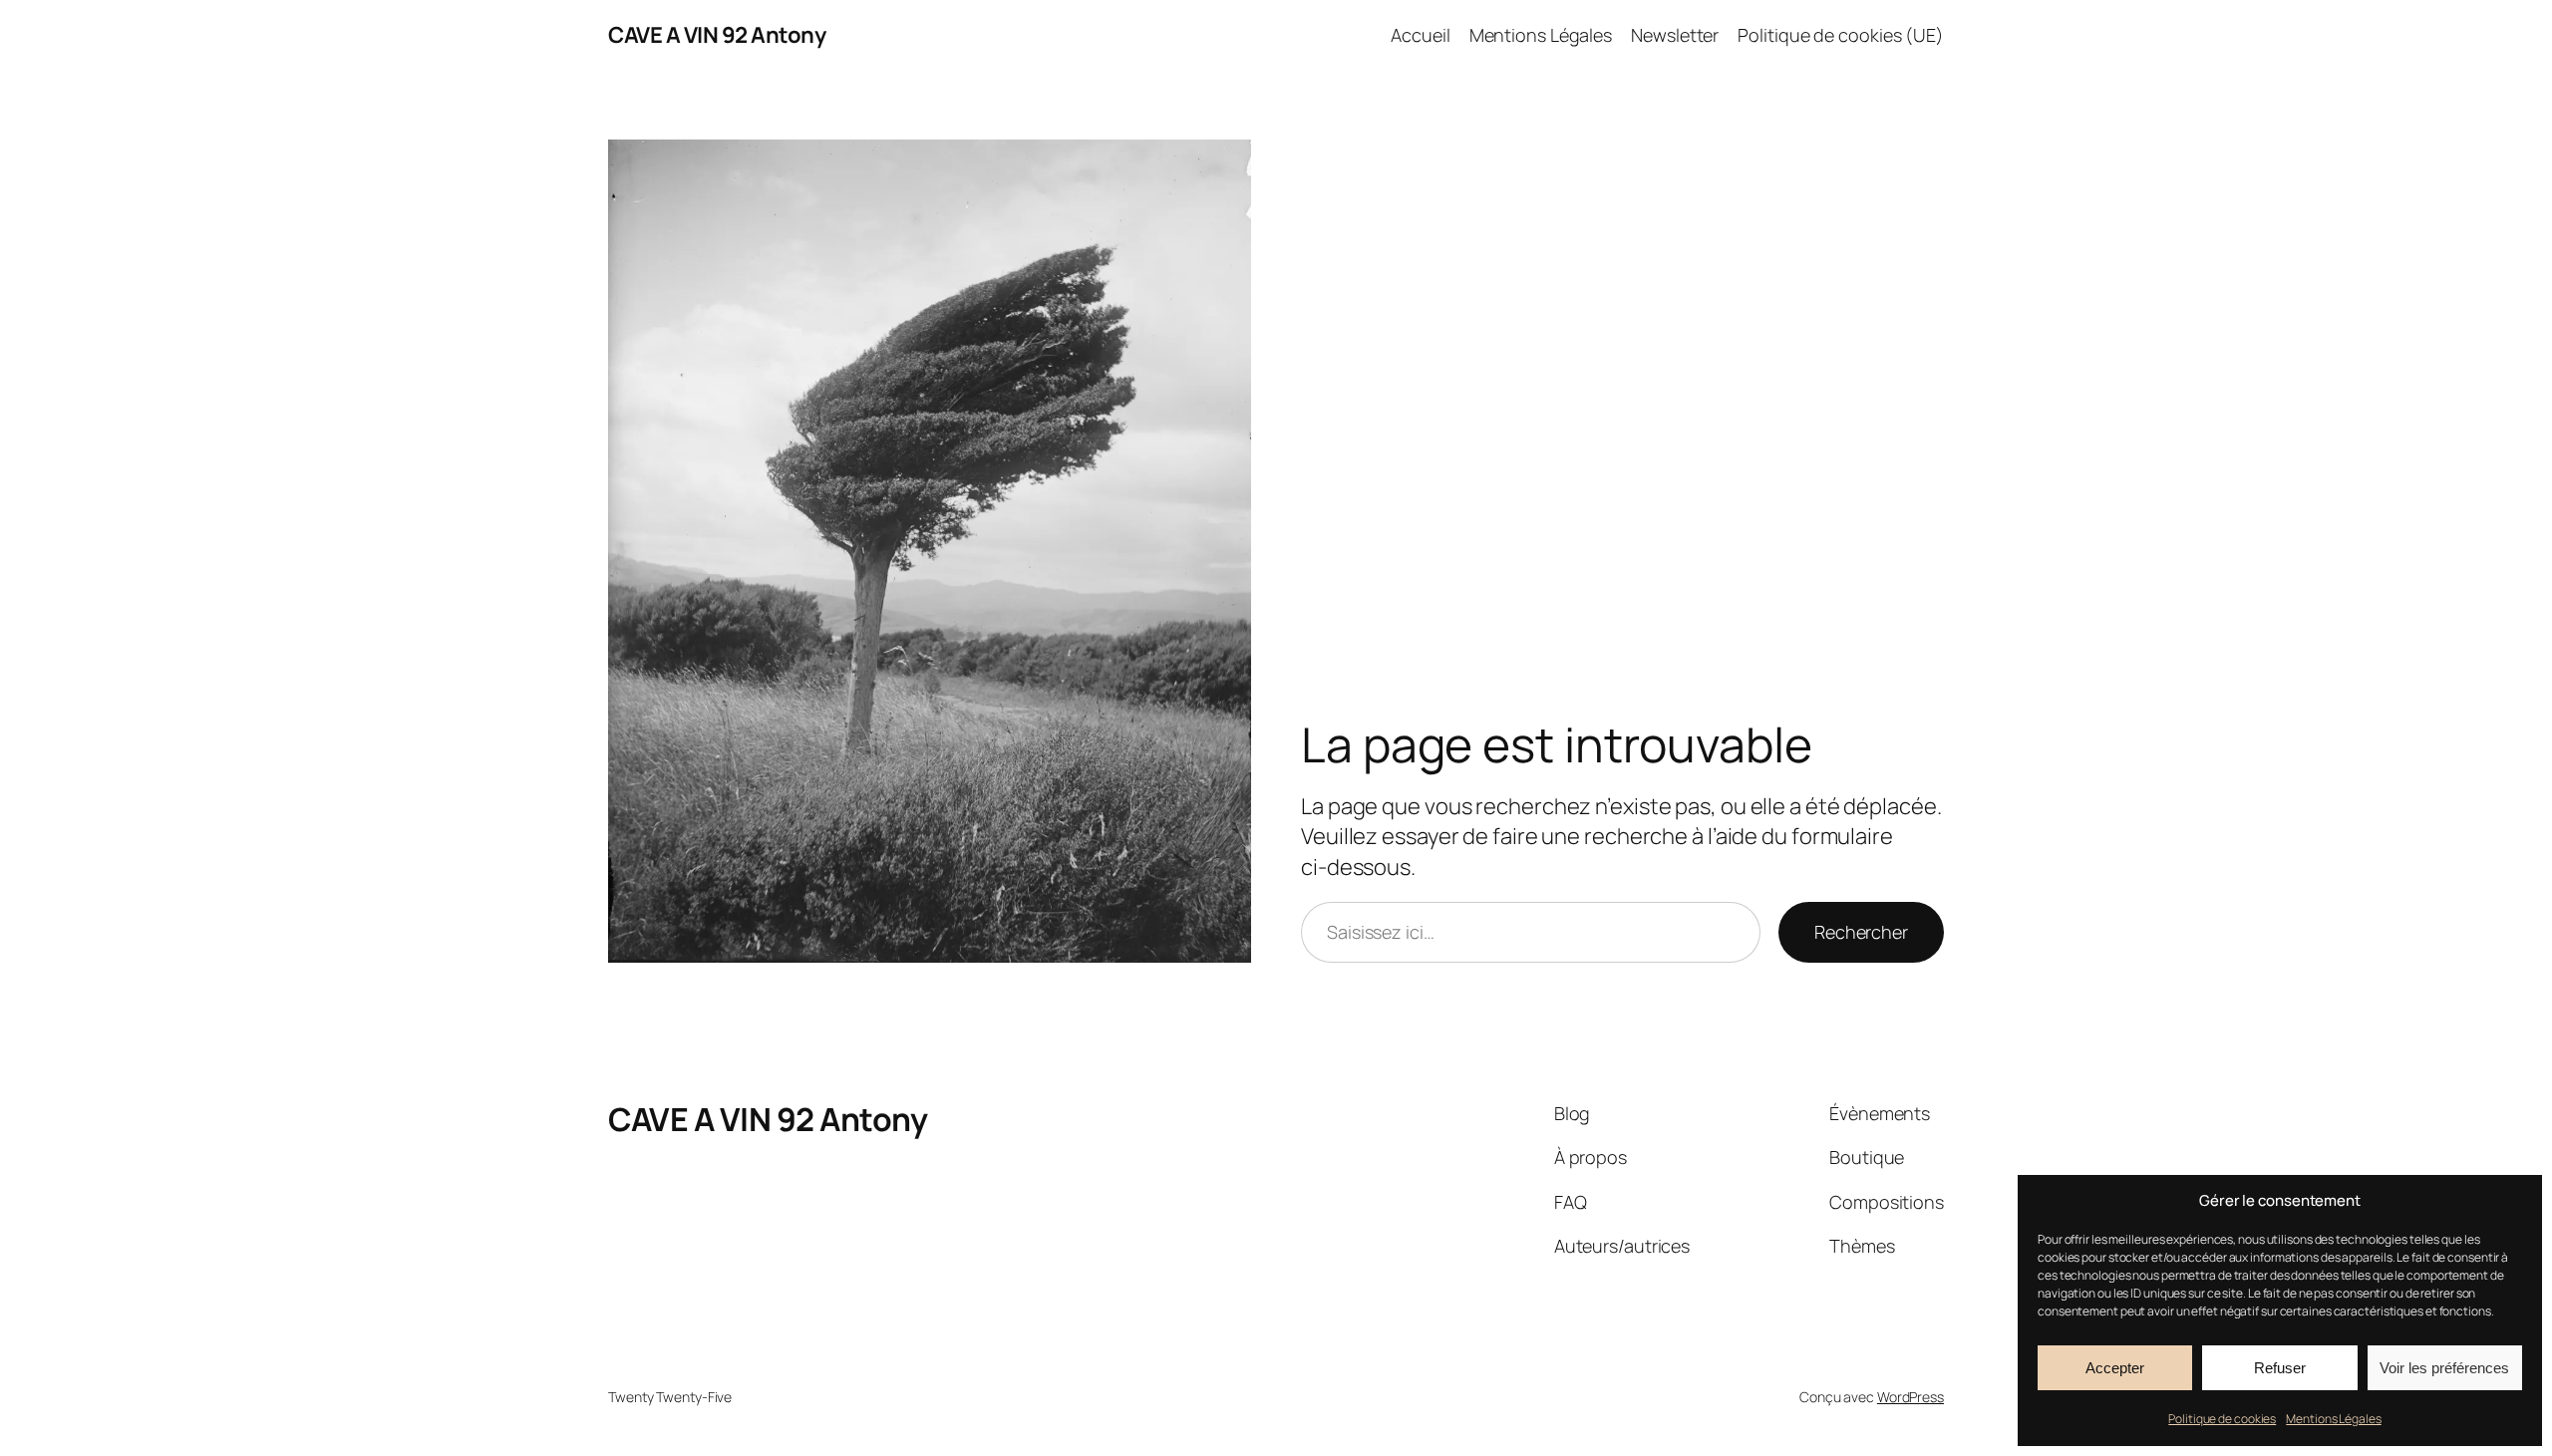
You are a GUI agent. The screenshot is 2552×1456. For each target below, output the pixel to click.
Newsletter (1675, 35)
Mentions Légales (2333, 1419)
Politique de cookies (2222, 1419)
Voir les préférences (2444, 1368)
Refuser (2280, 1368)
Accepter (2115, 1368)
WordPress (1911, 1397)
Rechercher (1861, 932)
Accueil (1420, 35)
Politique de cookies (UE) (1841, 35)
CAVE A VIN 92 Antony (717, 35)
